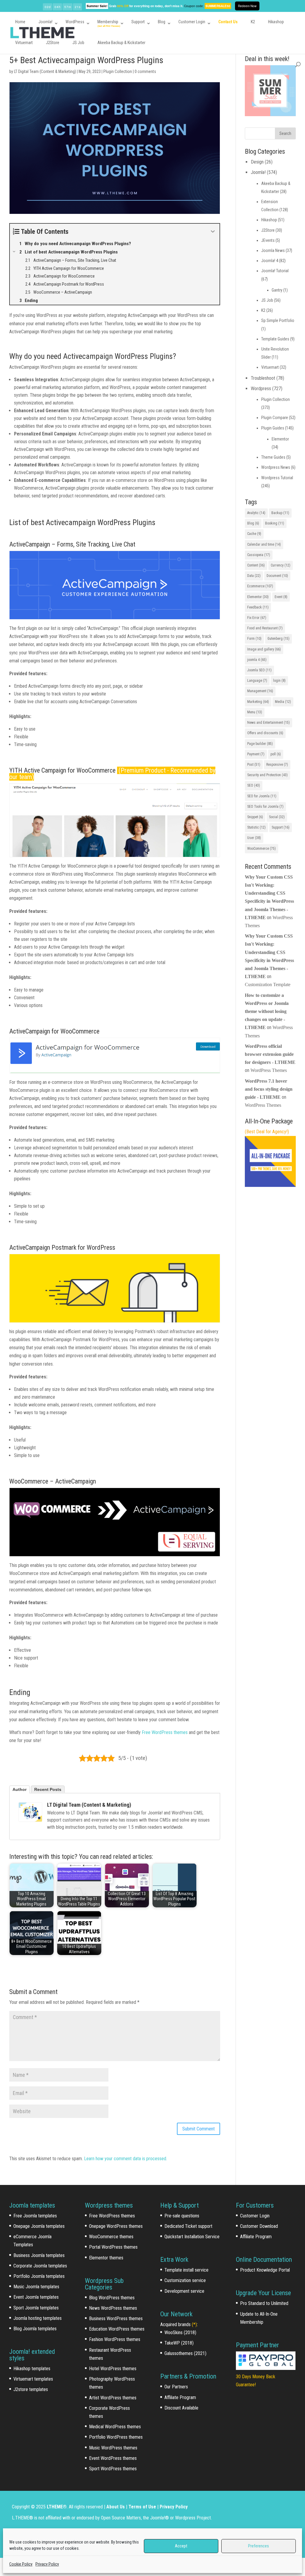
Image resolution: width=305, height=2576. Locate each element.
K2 (253, 22)
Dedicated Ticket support (188, 2226)
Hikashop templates (32, 2369)
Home (20, 22)
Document (277, 576)
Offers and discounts (265, 733)
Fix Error (257, 618)
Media (283, 702)
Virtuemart (24, 43)
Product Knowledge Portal (265, 2270)
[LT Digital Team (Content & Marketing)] (30, 1812)
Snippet (255, 817)
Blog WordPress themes (112, 2298)
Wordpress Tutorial (277, 478)
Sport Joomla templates (36, 2308)
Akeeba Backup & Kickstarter (121, 43)
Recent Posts (48, 1789)
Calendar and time (264, 544)
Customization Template (268, 985)
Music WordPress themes (113, 2448)
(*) (194, 2324)
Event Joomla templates (36, 2297)
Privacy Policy (47, 2564)
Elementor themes (106, 2258)
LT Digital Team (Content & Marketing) (45, 71)
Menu (255, 712)
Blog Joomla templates (35, 2329)
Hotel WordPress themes (113, 2369)
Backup (280, 513)
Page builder (260, 744)
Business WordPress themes (116, 2319)
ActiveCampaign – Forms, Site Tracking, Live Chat (72, 544)
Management (260, 691)
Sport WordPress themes (113, 2469)
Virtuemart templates (33, 2379)
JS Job (78, 43)
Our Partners (176, 2387)
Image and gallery (264, 649)
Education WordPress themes (117, 2329)
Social (277, 817)
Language (257, 681)
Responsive (277, 765)
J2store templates (31, 2389)
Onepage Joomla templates (39, 2226)
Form (254, 639)
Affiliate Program (180, 2397)
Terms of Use (142, 2507)
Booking (275, 523)
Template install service (186, 2270)
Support (138, 22)
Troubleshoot (263, 378)
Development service (184, 2291)
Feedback (258, 607)
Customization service (185, 2280)
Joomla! (45, 22)
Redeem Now (247, 6)
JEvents (268, 240)
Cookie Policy (21, 2564)
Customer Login (192, 22)
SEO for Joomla (262, 796)
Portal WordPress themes (113, 2247)
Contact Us (228, 22)
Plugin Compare (275, 418)
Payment (256, 754)
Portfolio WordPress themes (116, 2437)
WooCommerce (262, 849)
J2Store (53, 43)
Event (281, 597)
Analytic (256, 513)
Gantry (277, 290)
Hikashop (276, 22)
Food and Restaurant (265, 628)
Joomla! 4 (270, 261)
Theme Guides (273, 457)
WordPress (75, 22)
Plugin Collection (118, 71)
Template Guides (275, 339)
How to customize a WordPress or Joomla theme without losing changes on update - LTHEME (267, 1011)
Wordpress (261, 389)
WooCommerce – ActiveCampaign (53, 1481)
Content (256, 565)
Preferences (259, 2546)
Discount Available (181, 2408)
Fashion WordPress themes (115, 2339)
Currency (281, 565)
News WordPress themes (113, 2308)
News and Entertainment (269, 723)
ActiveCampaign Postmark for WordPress (62, 1247)
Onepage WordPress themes (116, 2226)
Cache (254, 534)
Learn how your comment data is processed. (126, 2159)
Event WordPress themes (113, 2458)
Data (254, 576)
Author (20, 1789)
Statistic (256, 827)
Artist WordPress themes (113, 2398)
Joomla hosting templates (38, 2318)
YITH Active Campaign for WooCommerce (62, 770)
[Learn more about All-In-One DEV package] (270, 1185)
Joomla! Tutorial (275, 271)
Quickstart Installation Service (192, 2237)
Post (254, 765)
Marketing (258, 702)
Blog (162, 22)
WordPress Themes (269, 1070)
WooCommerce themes (111, 2237)
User (254, 838)
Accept (181, 2546)
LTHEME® (57, 2507)
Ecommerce (260, 586)
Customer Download (259, 2226)
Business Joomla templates (39, 2255)
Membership (108, 22)
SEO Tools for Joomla (265, 807)
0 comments (145, 71)
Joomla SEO (259, 670)
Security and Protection (267, 775)
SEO (254, 785)
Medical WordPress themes (115, 2427)
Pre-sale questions (182, 2216)
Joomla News (273, 250)
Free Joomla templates (35, 2216)
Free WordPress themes (165, 1732)
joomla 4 (257, 660)
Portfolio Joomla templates (39, 2276)
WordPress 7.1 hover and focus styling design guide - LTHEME (269, 1089)
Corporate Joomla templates (40, 2266)
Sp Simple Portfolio (278, 320)
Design (257, 162)
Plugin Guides (273, 428)
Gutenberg (278, 639)
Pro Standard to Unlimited (264, 2303)
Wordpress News (276, 467)
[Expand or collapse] (213, 232)
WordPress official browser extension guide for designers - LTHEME (270, 1054)
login (279, 681)
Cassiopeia (259, 555)
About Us (116, 2507)
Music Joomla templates (36, 2287)
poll (276, 754)
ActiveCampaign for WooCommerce (54, 1031)
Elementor (280, 439)
